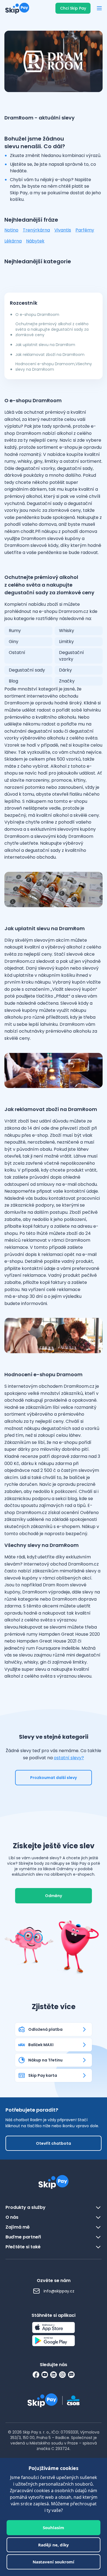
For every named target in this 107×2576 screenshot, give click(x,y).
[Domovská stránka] (16, 8)
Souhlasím (54, 2528)
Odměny (54, 1896)
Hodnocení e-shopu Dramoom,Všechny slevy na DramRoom (54, 367)
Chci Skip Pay (73, 8)
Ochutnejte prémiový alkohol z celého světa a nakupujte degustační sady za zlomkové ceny (52, 329)
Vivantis (63, 230)
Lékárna (13, 241)
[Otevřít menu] (99, 8)
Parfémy (85, 230)
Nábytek (35, 241)
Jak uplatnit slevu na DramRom (45, 345)
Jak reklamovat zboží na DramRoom (50, 355)
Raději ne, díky (54, 2545)
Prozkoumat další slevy (54, 1778)
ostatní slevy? (69, 1758)
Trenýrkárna (36, 230)
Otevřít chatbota (54, 2143)
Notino (11, 230)
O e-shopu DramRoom (37, 315)
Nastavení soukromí (54, 2562)
